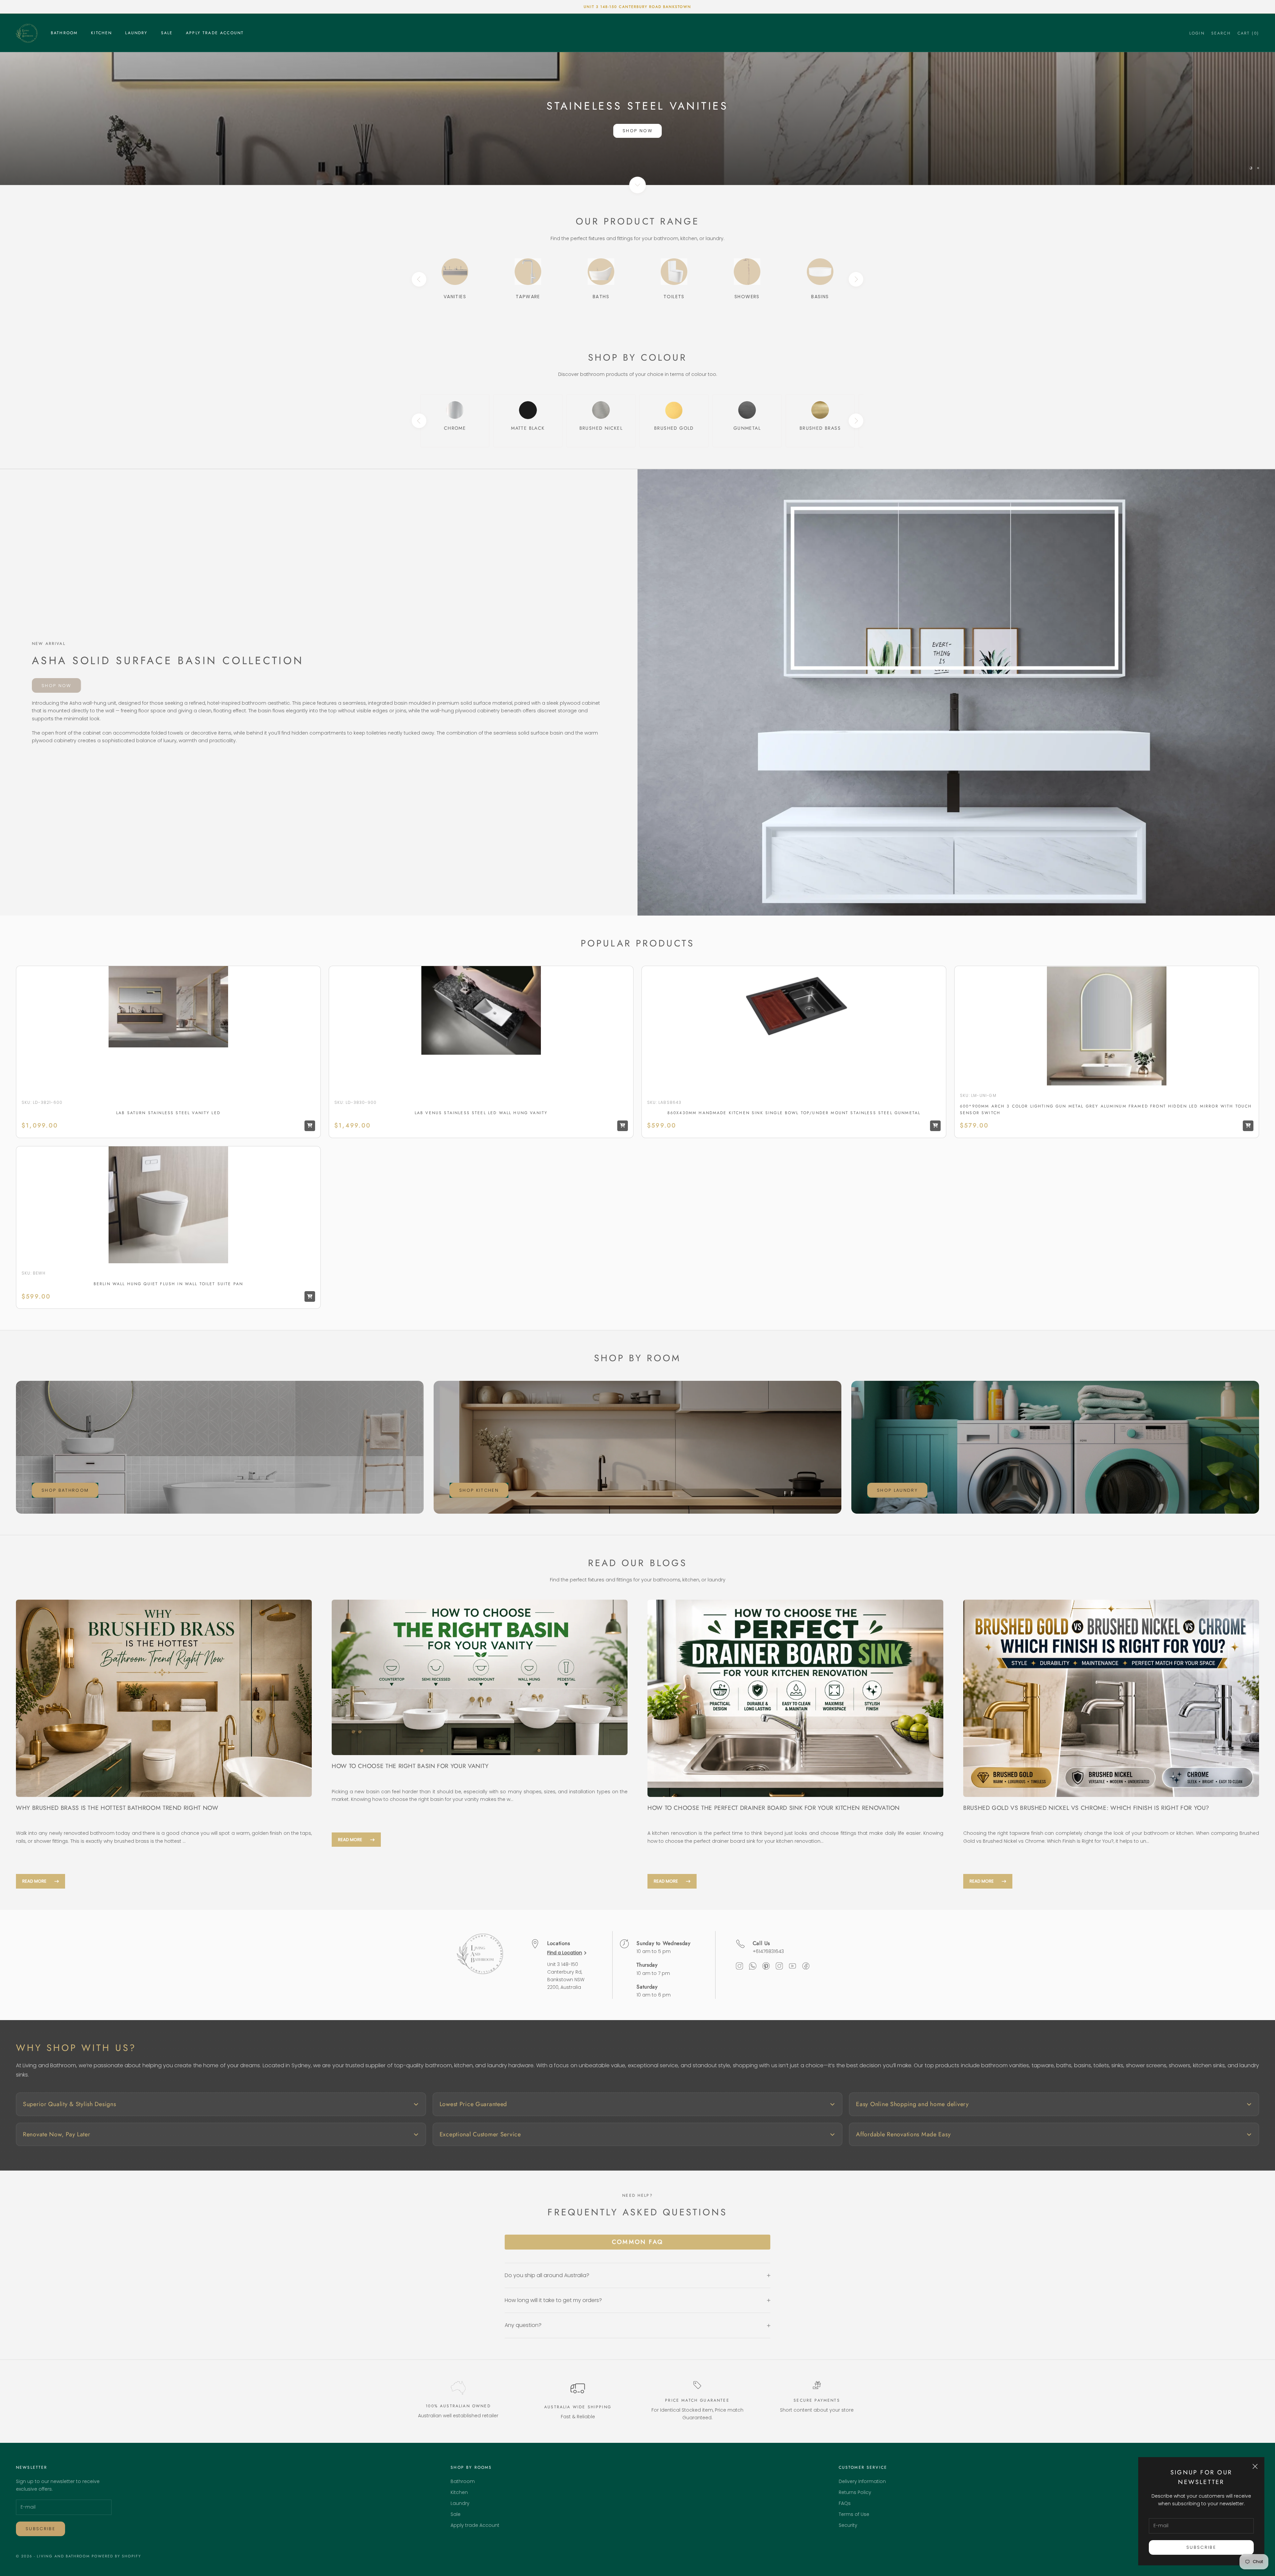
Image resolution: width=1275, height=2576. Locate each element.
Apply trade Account (215, 33)
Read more (34, 1881)
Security (848, 2525)
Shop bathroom (65, 1490)
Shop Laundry (897, 1490)
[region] (637, 119)
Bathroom (64, 33)
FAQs (845, 2503)
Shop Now (637, 131)
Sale (167, 33)
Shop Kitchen (479, 1490)
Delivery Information (862, 2481)
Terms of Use (854, 2514)
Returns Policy (855, 2492)
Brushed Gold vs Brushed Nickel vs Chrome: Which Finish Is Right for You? (1086, 1808)
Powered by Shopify (116, 2556)
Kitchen (101, 33)
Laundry (136, 33)
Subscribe (1201, 2547)
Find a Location (565, 1953)
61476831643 (770, 1951)
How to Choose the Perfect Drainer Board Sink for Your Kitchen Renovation (774, 1808)
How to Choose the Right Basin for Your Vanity (410, 1766)
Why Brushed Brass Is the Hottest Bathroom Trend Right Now (117, 1808)
